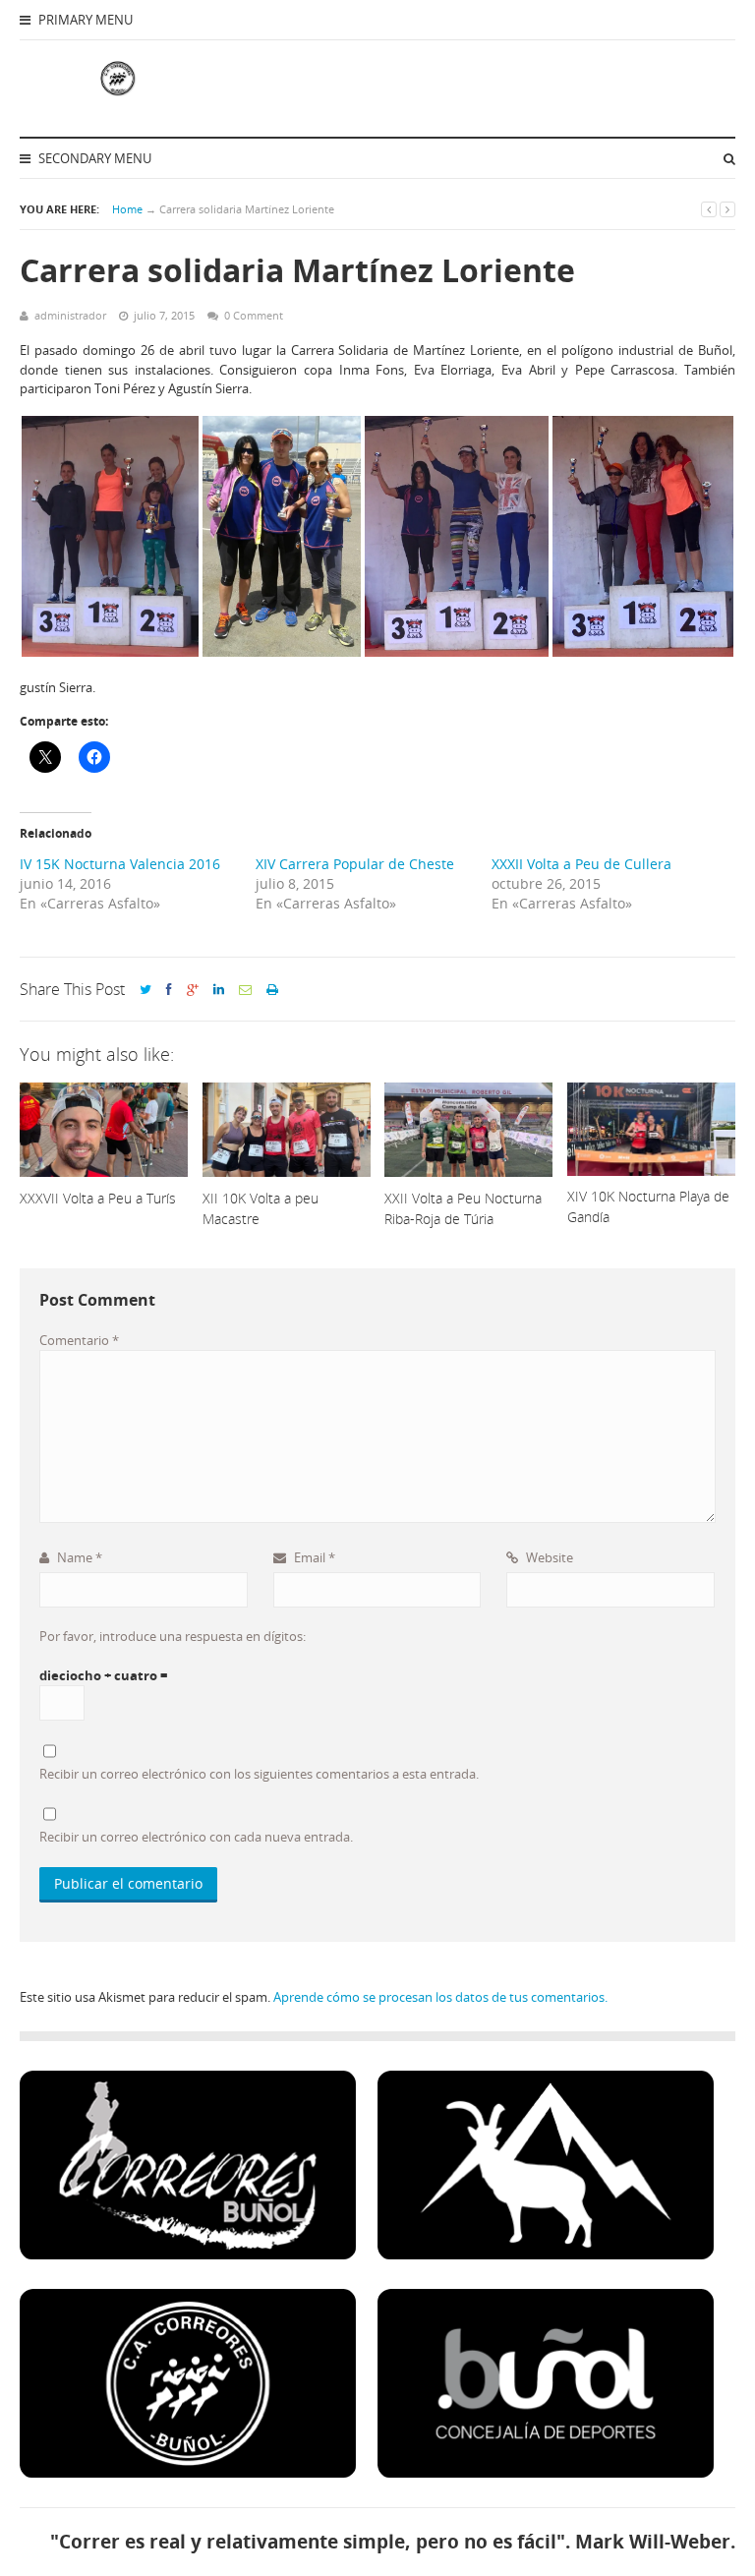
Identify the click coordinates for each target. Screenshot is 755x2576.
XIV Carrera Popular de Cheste (355, 864)
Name (78, 1557)
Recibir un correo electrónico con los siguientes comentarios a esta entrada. (259, 1774)
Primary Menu (84, 20)
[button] (110, 536)
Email (313, 1557)
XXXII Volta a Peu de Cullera (581, 864)
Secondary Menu (93, 158)
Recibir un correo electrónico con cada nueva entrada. (196, 1837)
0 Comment (254, 315)
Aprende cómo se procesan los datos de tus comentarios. (440, 1997)
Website (548, 1557)
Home (127, 209)
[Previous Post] (709, 209)
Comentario (79, 1340)
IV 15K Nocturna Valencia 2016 (120, 864)
